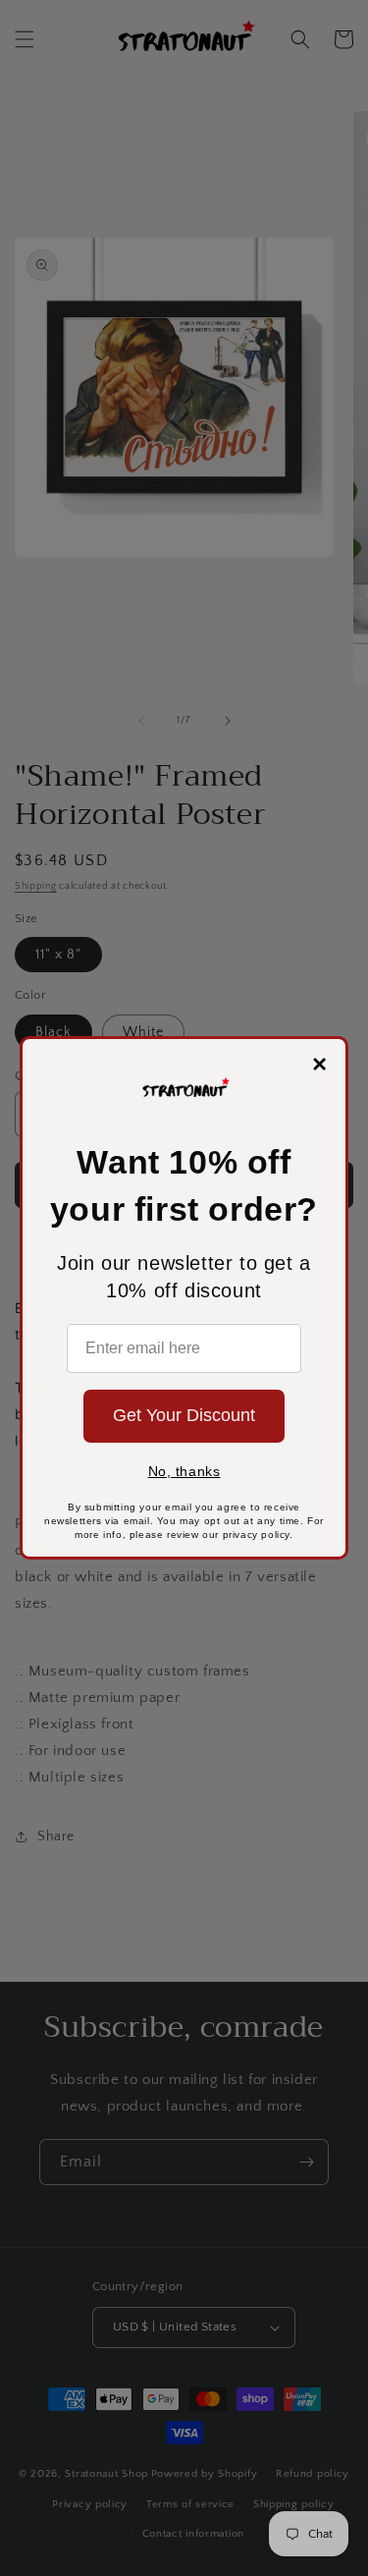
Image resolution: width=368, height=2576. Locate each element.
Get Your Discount (184, 1415)
